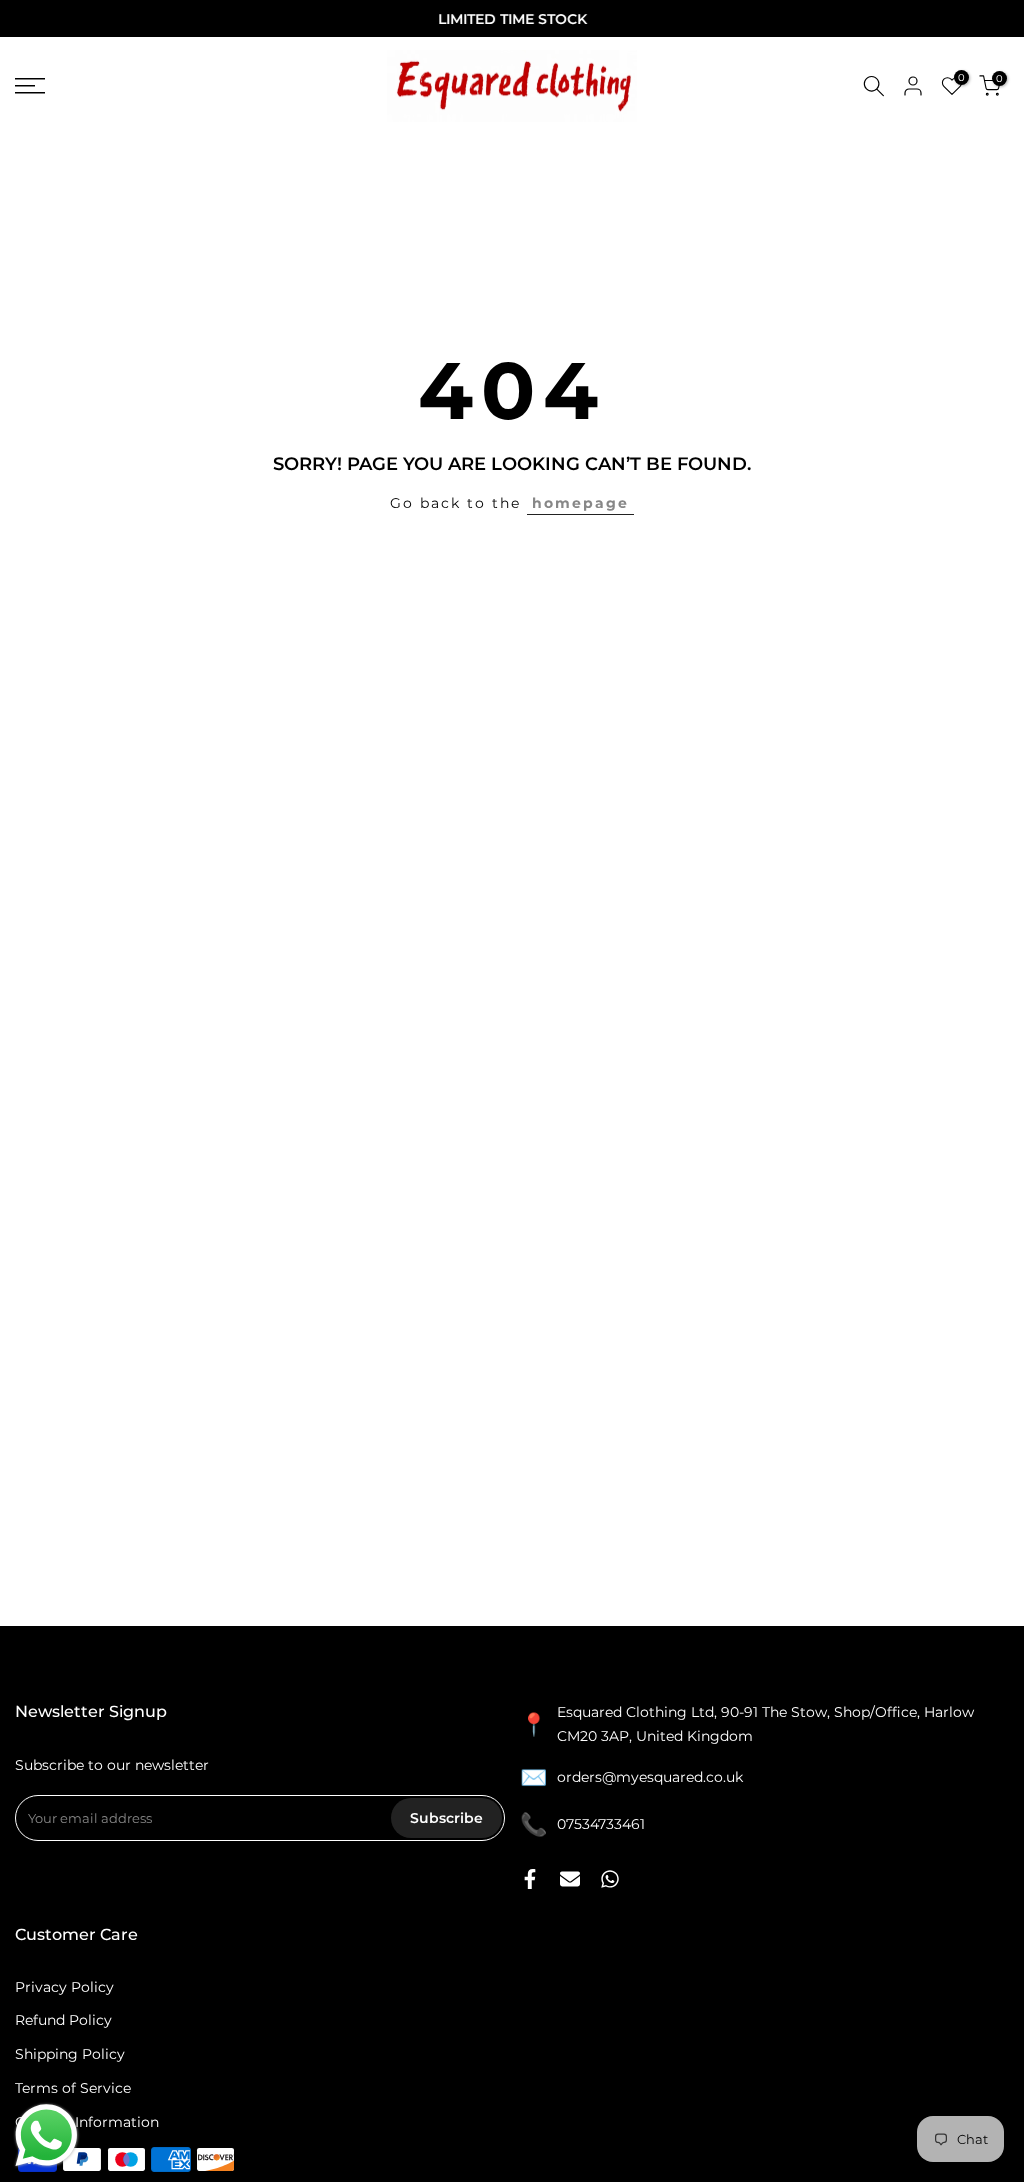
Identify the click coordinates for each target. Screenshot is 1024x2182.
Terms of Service (73, 2088)
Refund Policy (63, 2020)
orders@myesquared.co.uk (650, 1777)
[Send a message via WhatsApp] (46, 2135)
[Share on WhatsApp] (610, 1879)
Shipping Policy (70, 2054)
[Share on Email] (570, 1879)
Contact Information (87, 2122)
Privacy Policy (64, 1987)
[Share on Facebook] (530, 1879)
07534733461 (601, 1824)
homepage (580, 503)
